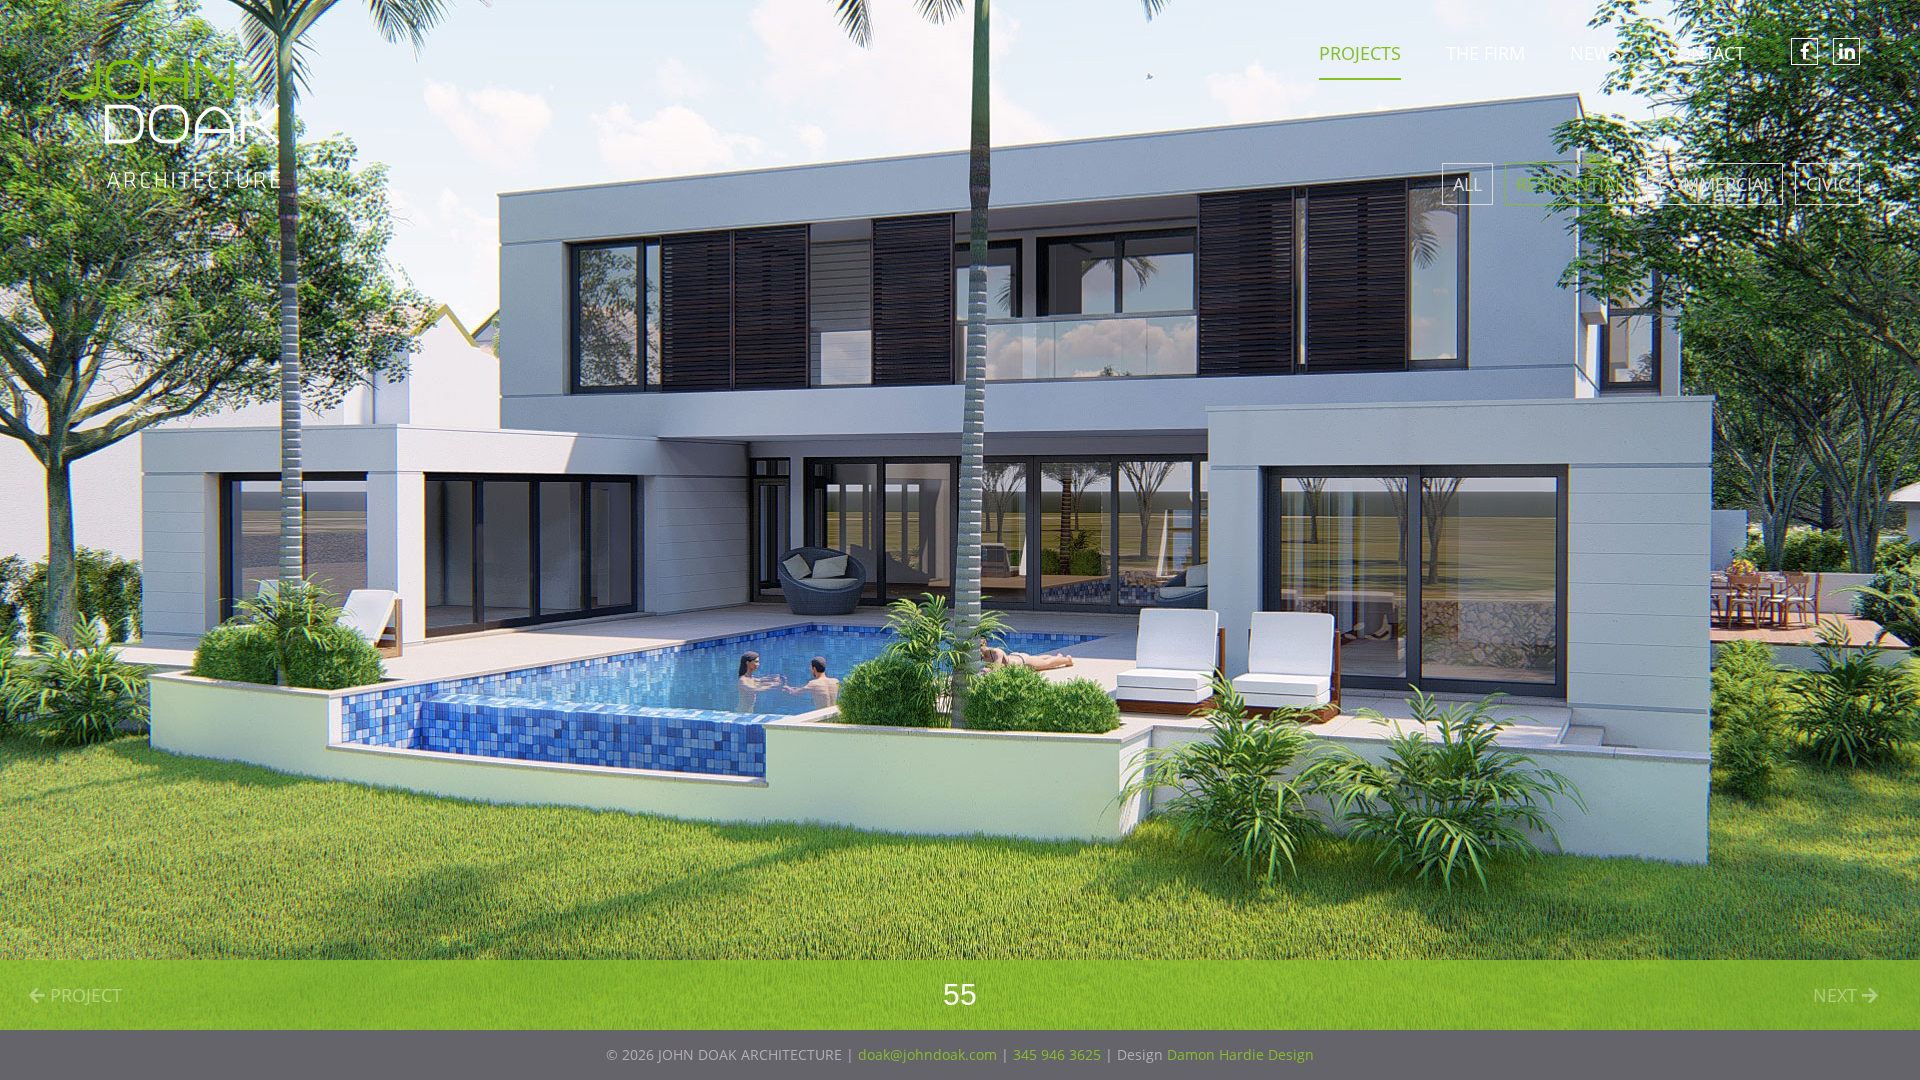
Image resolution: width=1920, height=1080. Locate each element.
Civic (1827, 184)
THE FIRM (1485, 53)
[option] (960, 515)
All (1467, 184)
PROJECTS (1360, 53)
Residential (1570, 184)
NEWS (1595, 53)
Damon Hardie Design (1240, 1054)
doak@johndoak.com (927, 1054)
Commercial (1715, 184)
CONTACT (1705, 53)
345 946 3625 (1057, 1054)
